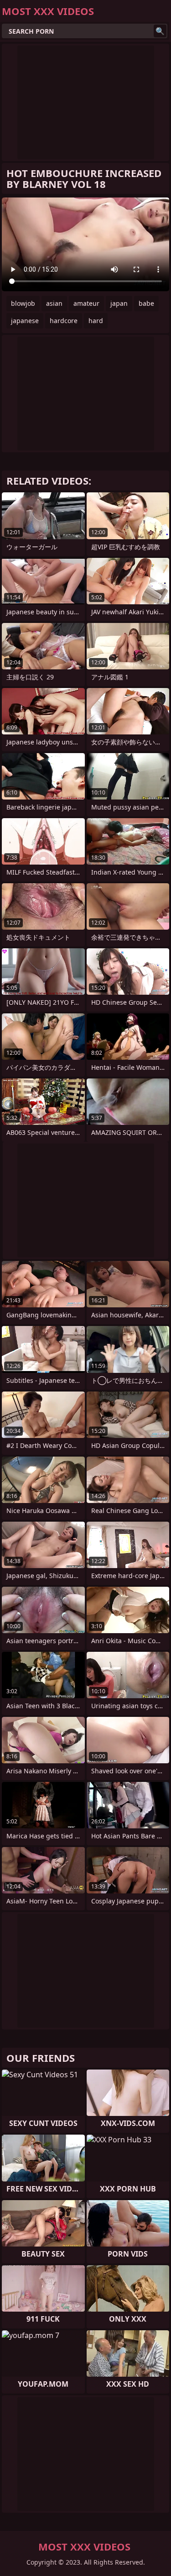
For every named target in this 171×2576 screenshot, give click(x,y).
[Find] (160, 31)
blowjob (23, 303)
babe (146, 303)
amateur (86, 303)
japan (119, 303)
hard (96, 321)
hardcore (64, 321)
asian (54, 303)
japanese (25, 321)
